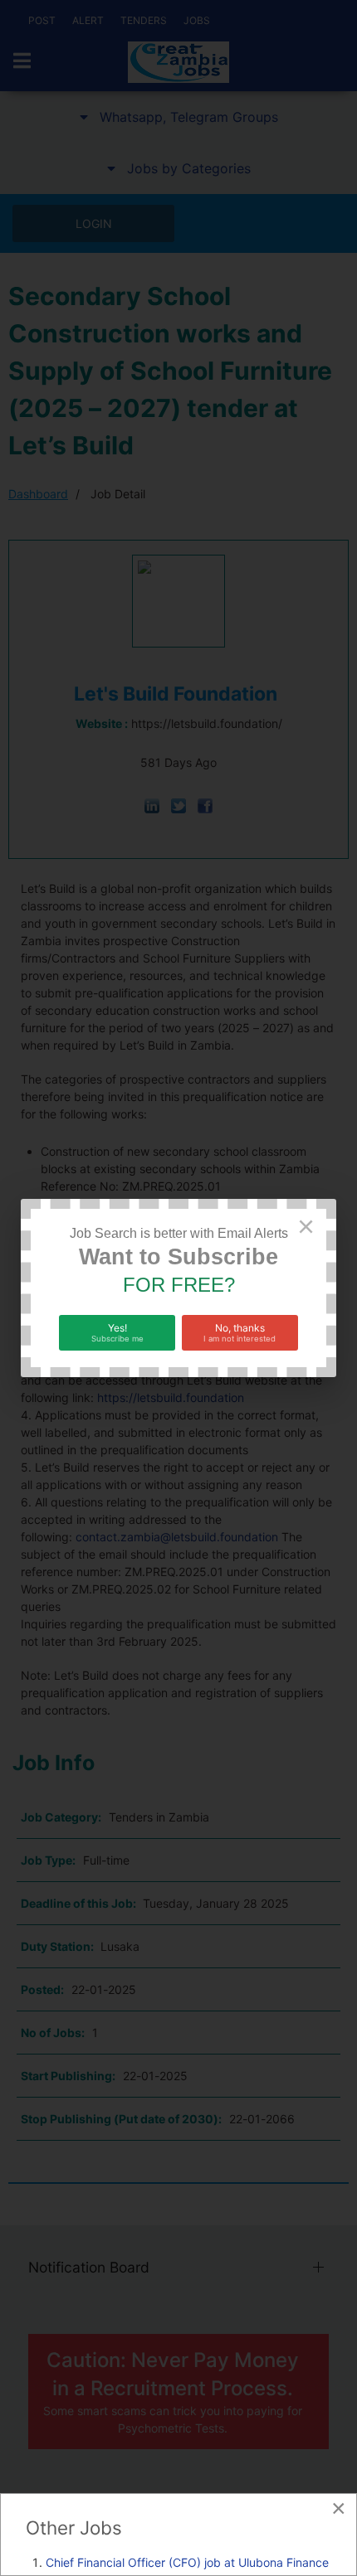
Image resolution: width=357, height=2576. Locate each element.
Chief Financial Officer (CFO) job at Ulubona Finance (187, 2562)
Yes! (117, 1332)
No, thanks (240, 1332)
